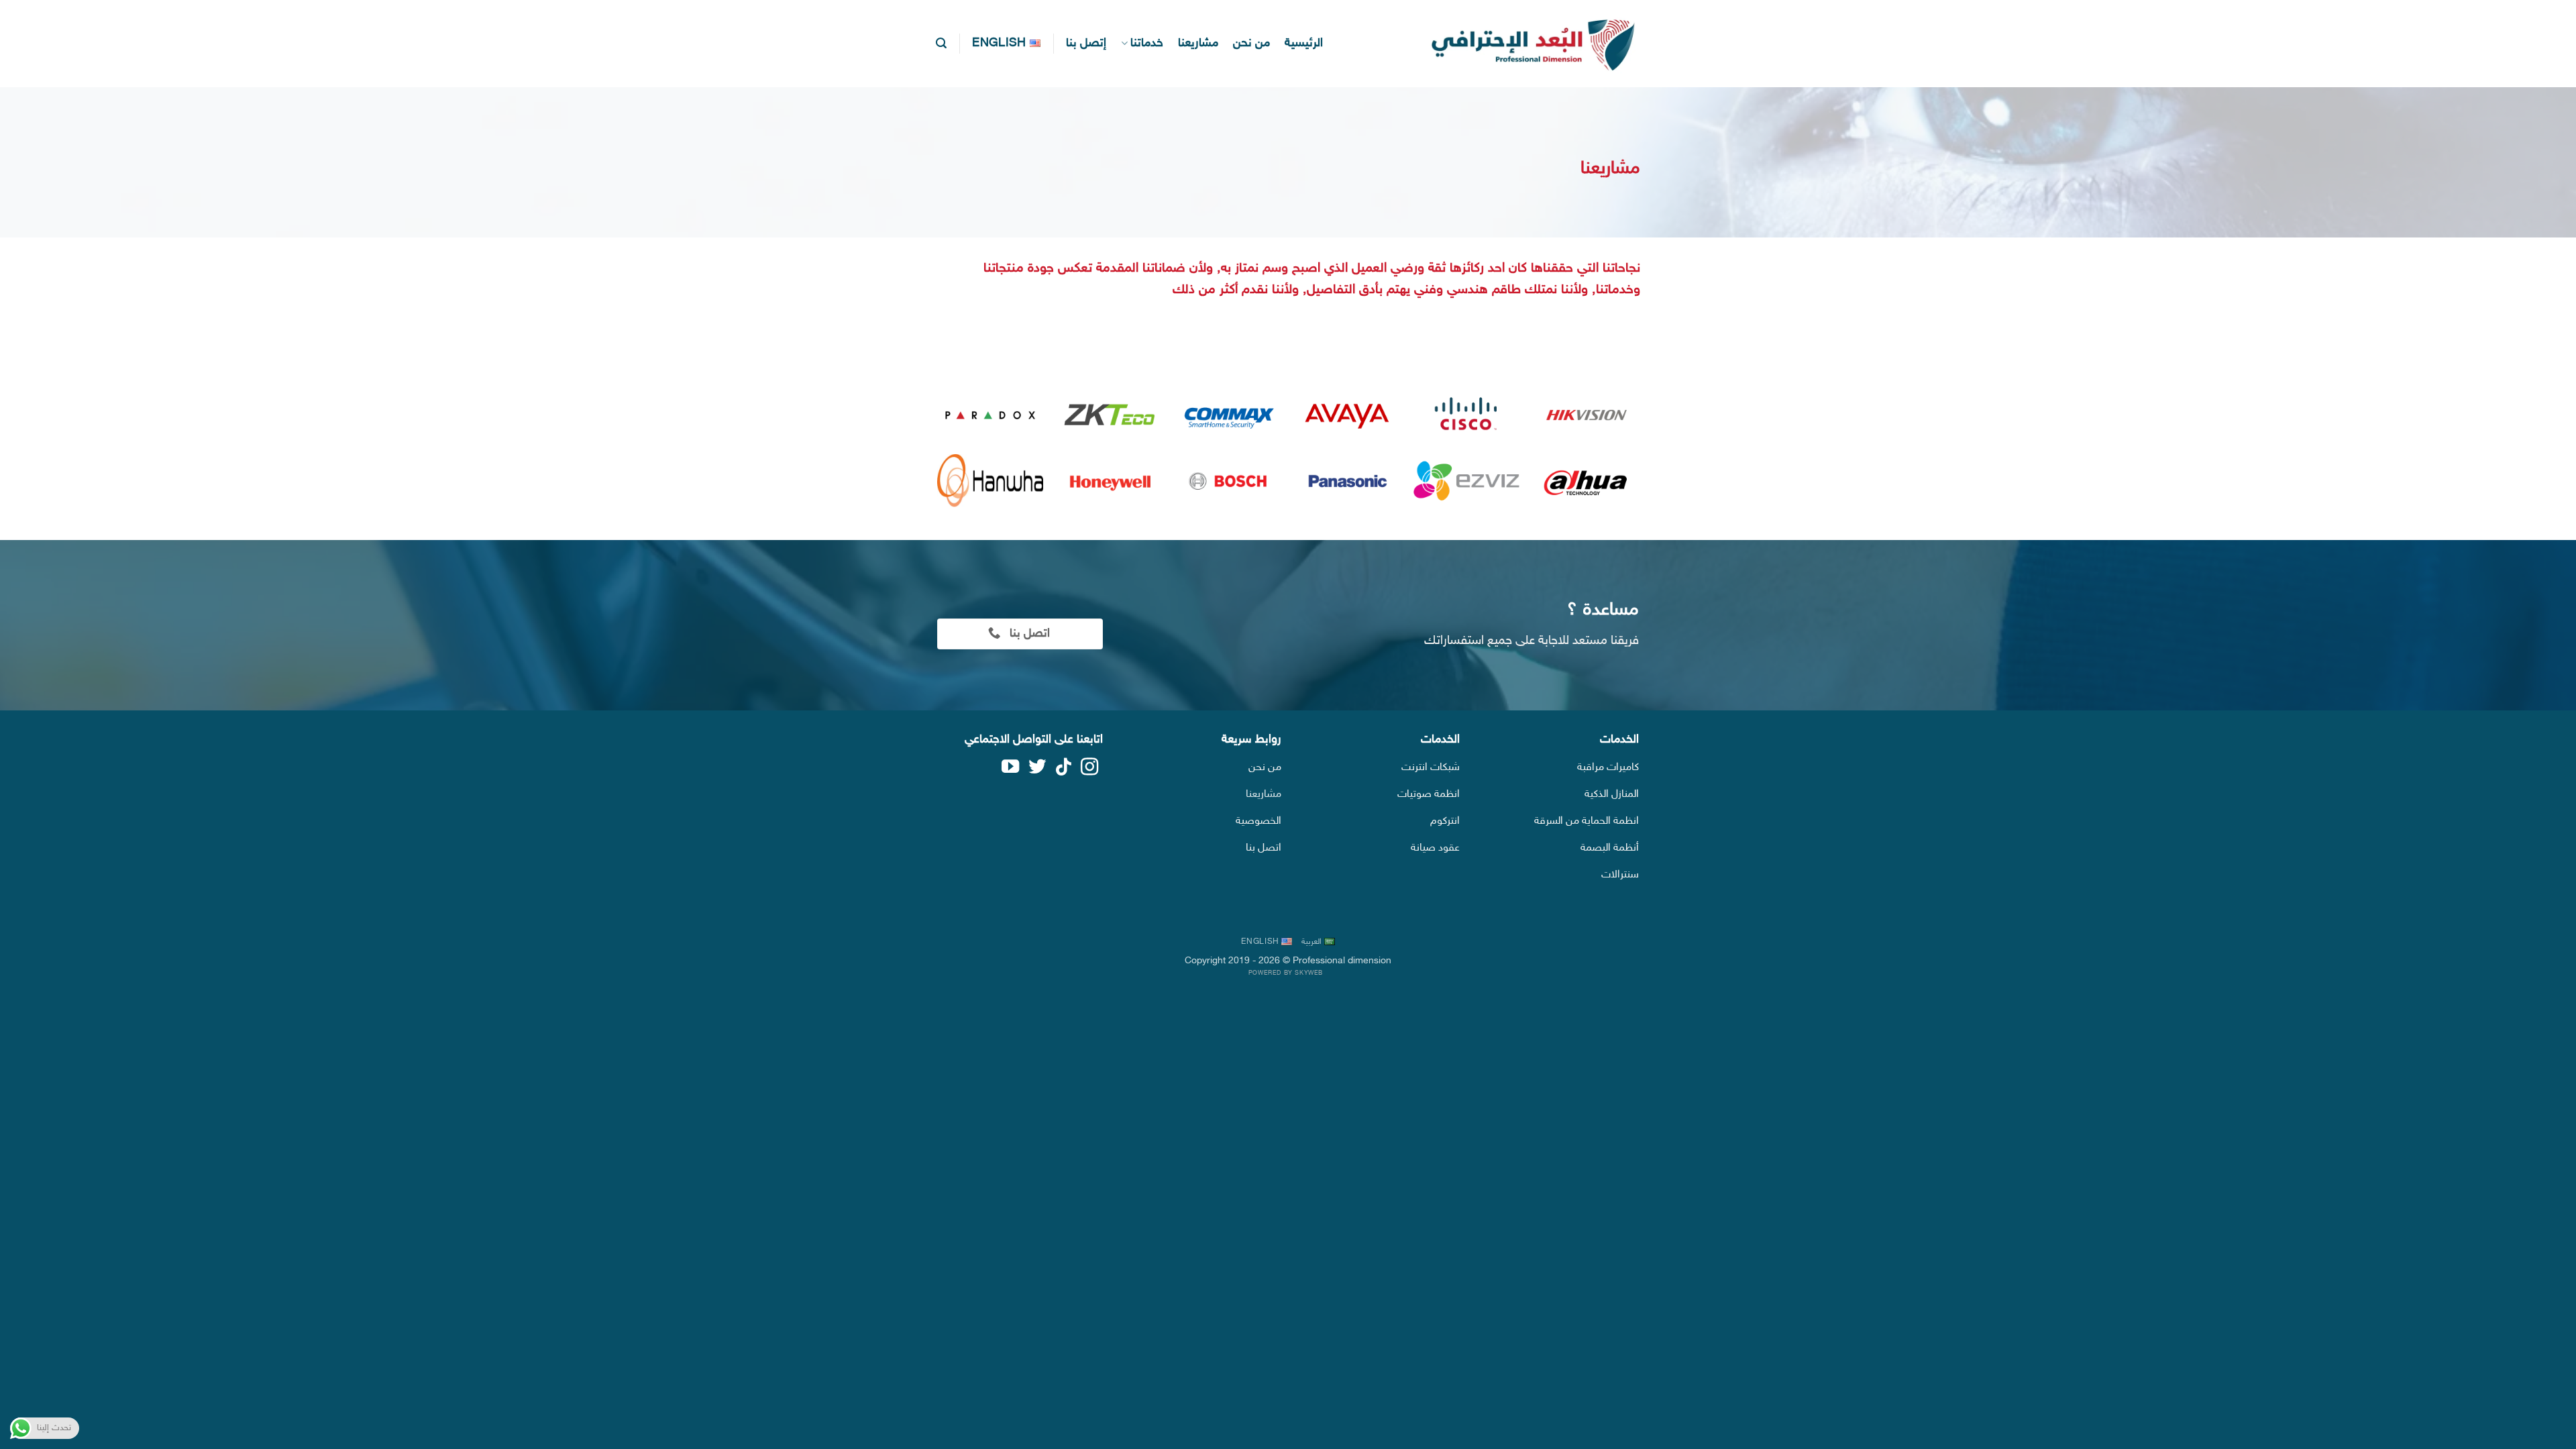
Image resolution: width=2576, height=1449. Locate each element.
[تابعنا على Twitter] (1036, 770)
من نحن (1251, 43)
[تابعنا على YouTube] (1010, 770)
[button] (941, 43)
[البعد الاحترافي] (1526, 44)
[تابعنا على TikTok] (1063, 770)
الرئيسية (1304, 43)
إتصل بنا (1086, 43)
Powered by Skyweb (1286, 973)
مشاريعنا (1198, 43)
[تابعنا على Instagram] (1089, 770)
